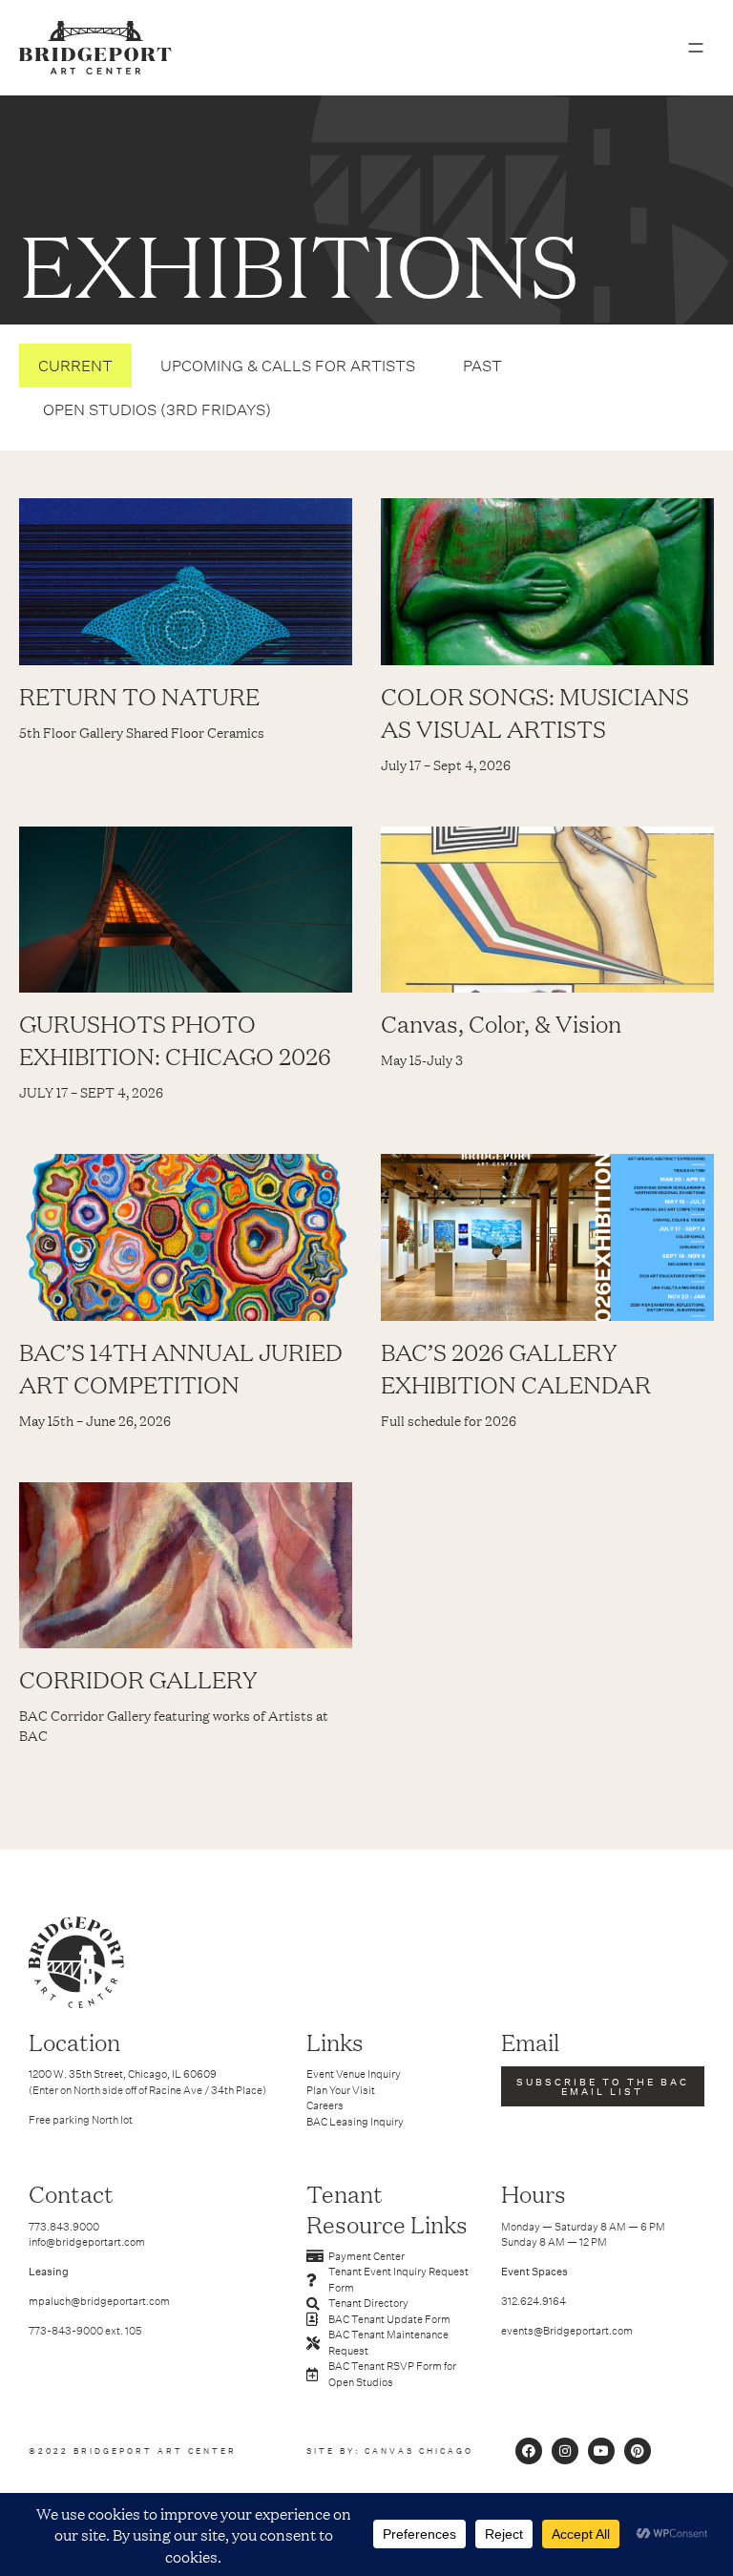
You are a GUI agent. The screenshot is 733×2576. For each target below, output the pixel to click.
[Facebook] (529, 2451)
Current (75, 366)
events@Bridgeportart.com (567, 2331)
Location (74, 2042)
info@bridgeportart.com (87, 2242)
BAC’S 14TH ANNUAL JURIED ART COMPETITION (181, 1368)
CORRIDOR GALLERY (138, 1679)
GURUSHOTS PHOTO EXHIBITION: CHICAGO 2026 (175, 1039)
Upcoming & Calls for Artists (288, 366)
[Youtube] (601, 2451)
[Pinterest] (638, 2451)
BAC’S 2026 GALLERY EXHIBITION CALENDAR (516, 1368)
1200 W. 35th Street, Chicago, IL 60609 (123, 2074)
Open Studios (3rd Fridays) (157, 409)
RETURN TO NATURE (139, 696)
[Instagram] (565, 2451)
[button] (695, 48)
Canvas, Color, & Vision (501, 1023)
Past (482, 366)
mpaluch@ (54, 2301)
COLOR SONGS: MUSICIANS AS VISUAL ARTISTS (535, 712)
